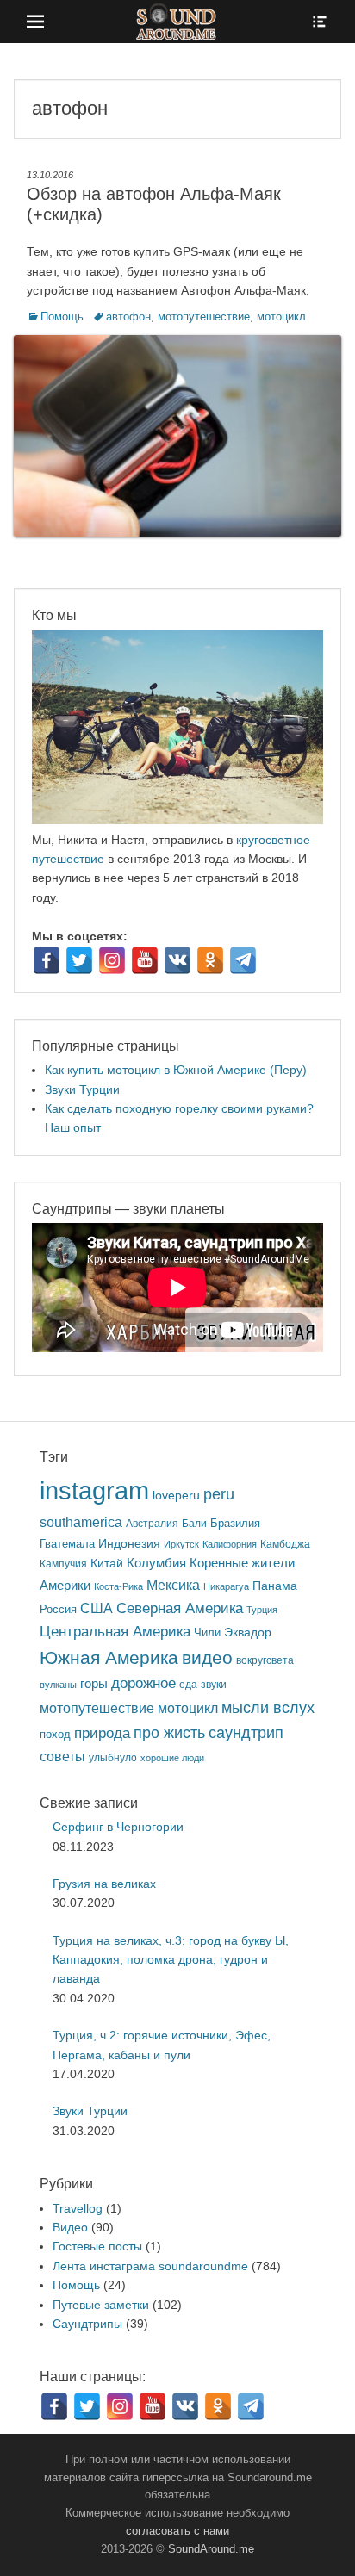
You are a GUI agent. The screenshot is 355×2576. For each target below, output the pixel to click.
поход (55, 1734)
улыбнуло (113, 1757)
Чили (207, 1633)
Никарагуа (226, 1586)
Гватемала (67, 1544)
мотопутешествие (204, 317)
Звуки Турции (82, 1089)
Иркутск (181, 1544)
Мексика (173, 1585)
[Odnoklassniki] (210, 960)
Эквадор (248, 1633)
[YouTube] (145, 960)
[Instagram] (112, 960)
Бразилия (235, 1523)
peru (219, 1494)
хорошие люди (172, 1758)
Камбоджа (285, 1544)
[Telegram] (243, 960)
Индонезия (129, 1544)
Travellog (78, 2208)
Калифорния (230, 1544)
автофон (128, 317)
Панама (275, 1586)
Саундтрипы (87, 2324)
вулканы (58, 1685)
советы (62, 1756)
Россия (58, 1610)
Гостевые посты (97, 2246)
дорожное (143, 1683)
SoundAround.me (211, 2549)
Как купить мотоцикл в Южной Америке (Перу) (176, 1070)
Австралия (152, 1523)
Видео (70, 2227)
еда (188, 1684)
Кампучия (63, 1564)
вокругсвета (265, 1660)
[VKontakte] (177, 960)
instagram (94, 1490)
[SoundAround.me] (177, 22)
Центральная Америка (115, 1632)
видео (207, 1657)
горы (94, 1684)
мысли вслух (268, 1708)
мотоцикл (281, 317)
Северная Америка (180, 1608)
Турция (262, 1610)
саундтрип (246, 1733)
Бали (194, 1523)
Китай (107, 1563)
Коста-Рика (118, 1586)
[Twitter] (79, 960)
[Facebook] (47, 960)
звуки (214, 1684)
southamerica (81, 1522)
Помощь (62, 317)
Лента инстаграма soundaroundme (150, 2266)
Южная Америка (109, 1657)
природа (102, 1733)
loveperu (176, 1496)
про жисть (169, 1733)
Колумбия (156, 1563)
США (97, 1608)
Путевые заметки (101, 2305)
